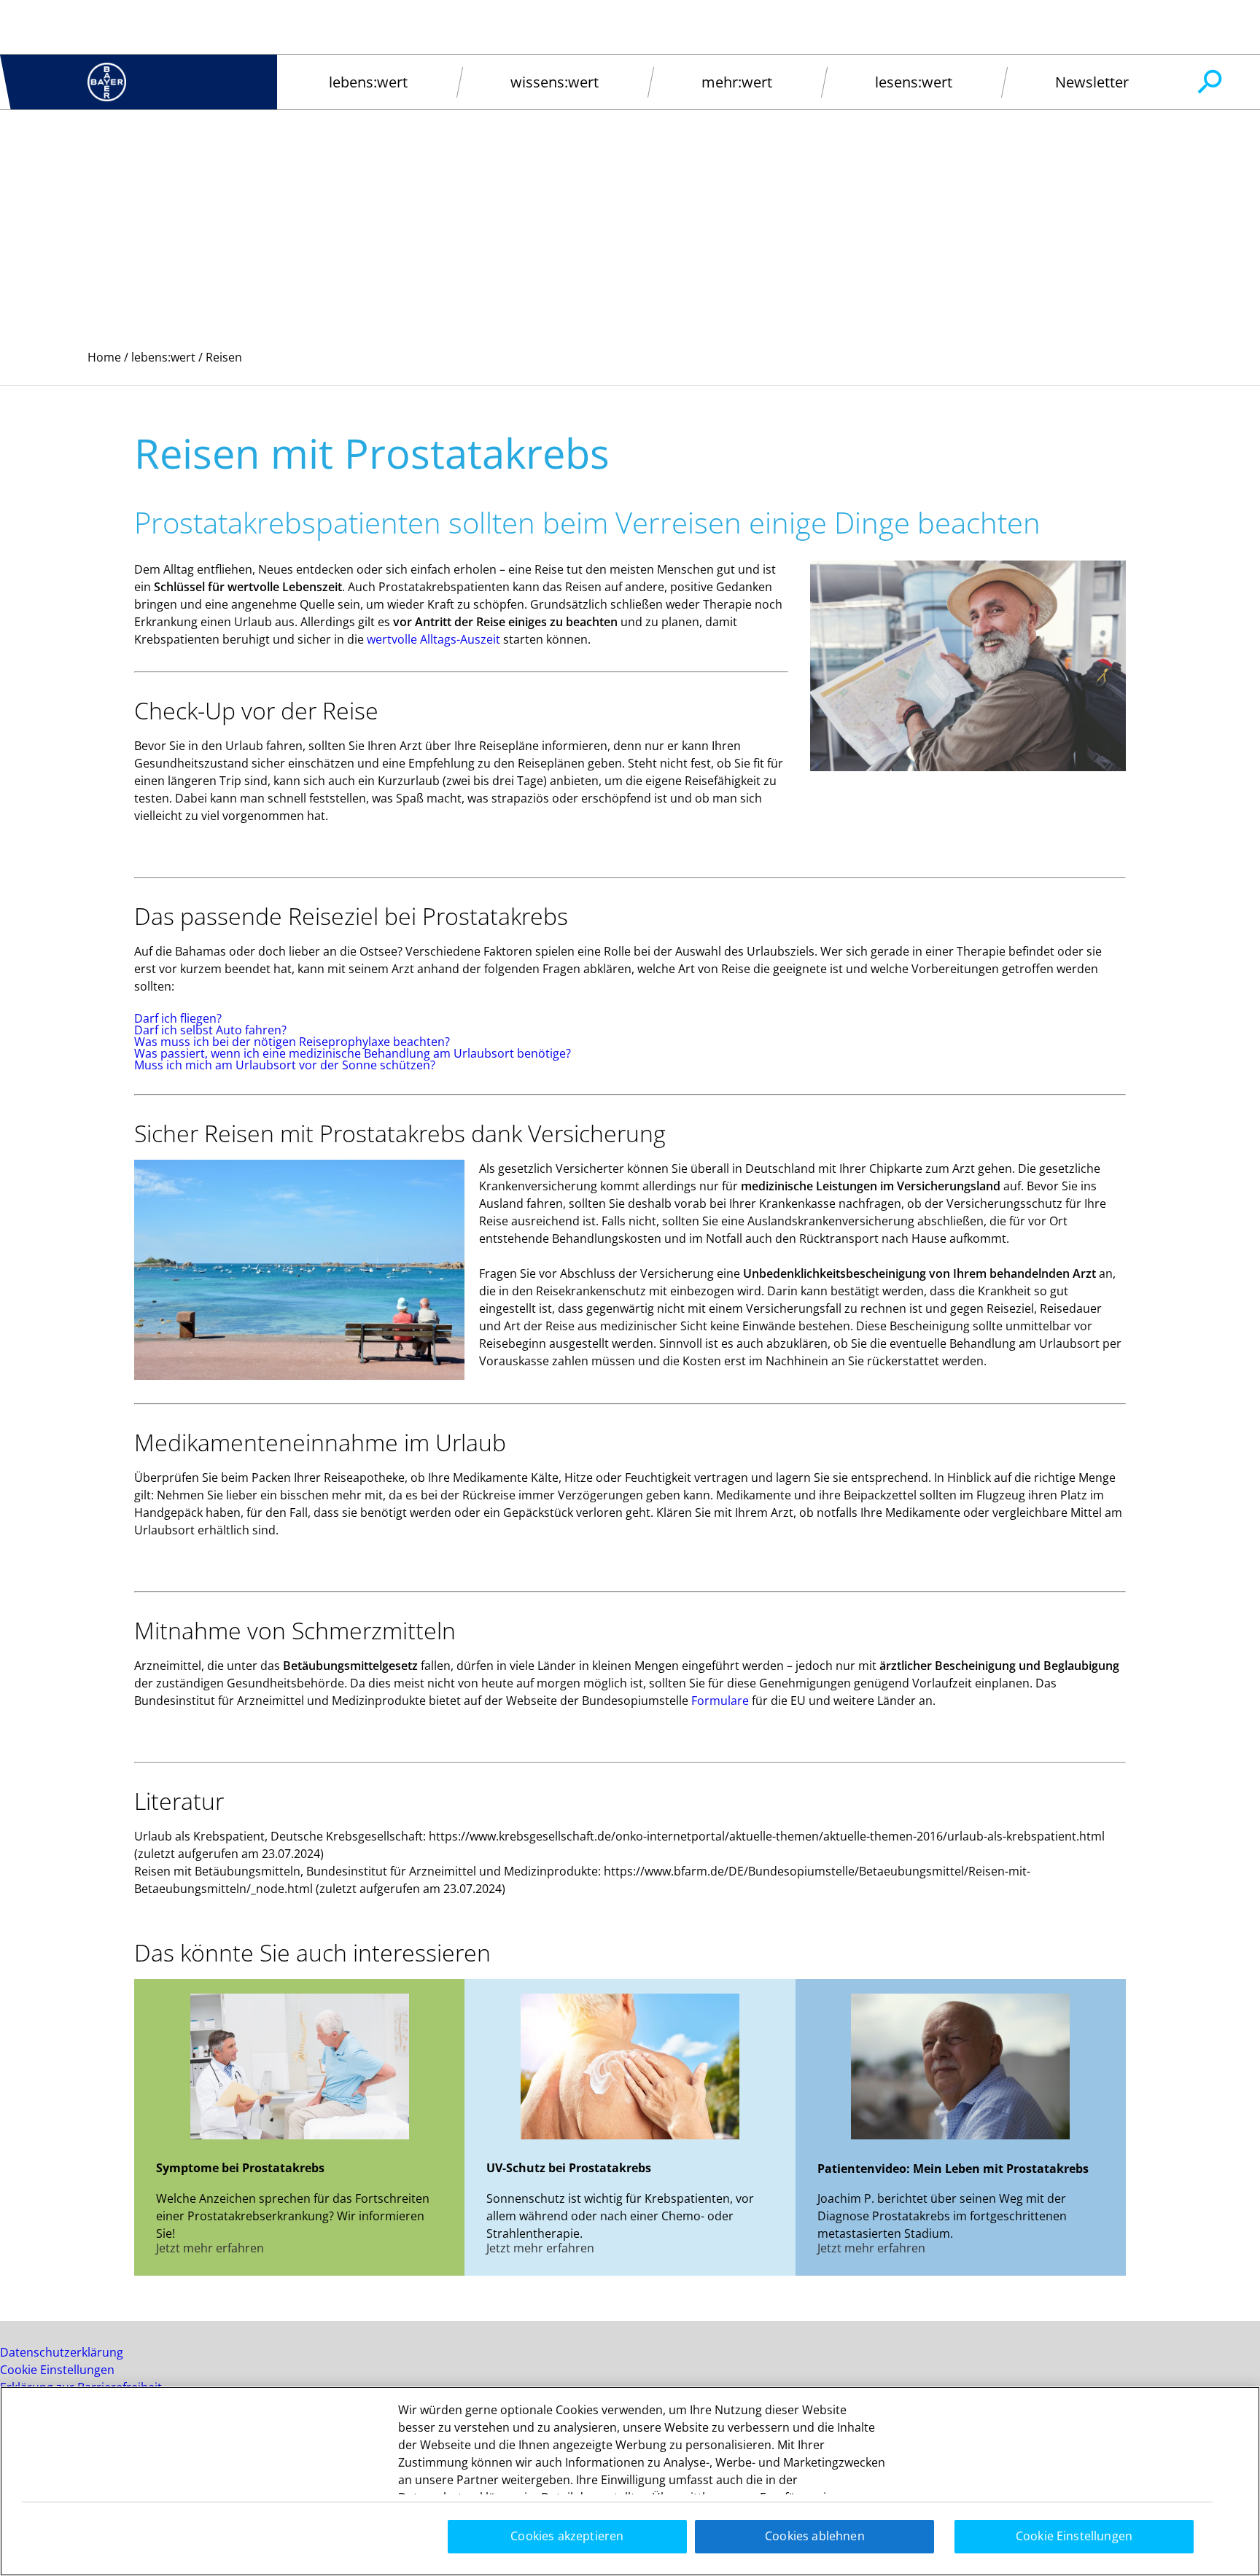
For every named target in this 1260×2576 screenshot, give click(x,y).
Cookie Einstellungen (57, 2370)
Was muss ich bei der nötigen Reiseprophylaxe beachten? (292, 1042)
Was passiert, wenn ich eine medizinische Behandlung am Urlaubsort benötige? (353, 1053)
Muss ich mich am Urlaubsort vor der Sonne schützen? (285, 1065)
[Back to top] (1202, 2543)
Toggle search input (1209, 82)
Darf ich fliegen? (178, 1018)
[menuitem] (368, 82)
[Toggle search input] (1209, 82)
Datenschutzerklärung (62, 2352)
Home (104, 357)
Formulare (720, 1701)
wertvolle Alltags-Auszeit (433, 639)
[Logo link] (107, 82)
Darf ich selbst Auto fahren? (210, 1030)
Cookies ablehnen (815, 2536)
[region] (630, 2481)
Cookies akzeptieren (567, 2536)
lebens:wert (163, 357)
